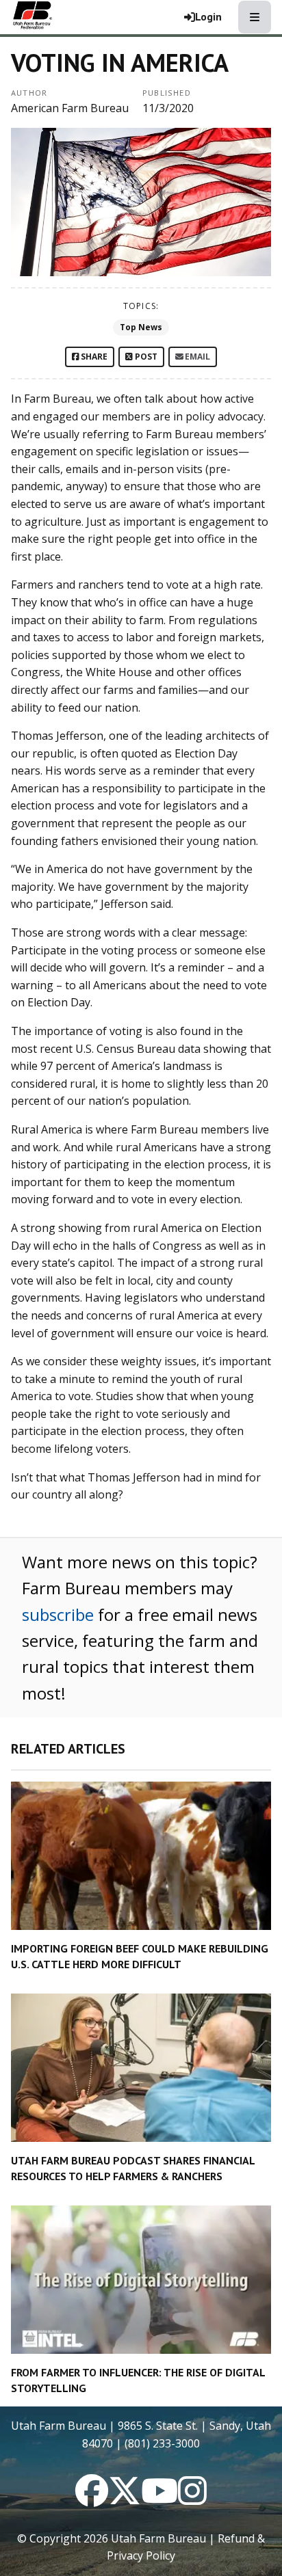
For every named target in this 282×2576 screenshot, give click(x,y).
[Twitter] (125, 2499)
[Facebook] (92, 2499)
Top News (141, 327)
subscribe (58, 1614)
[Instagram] (192, 2499)
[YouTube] (159, 2499)
